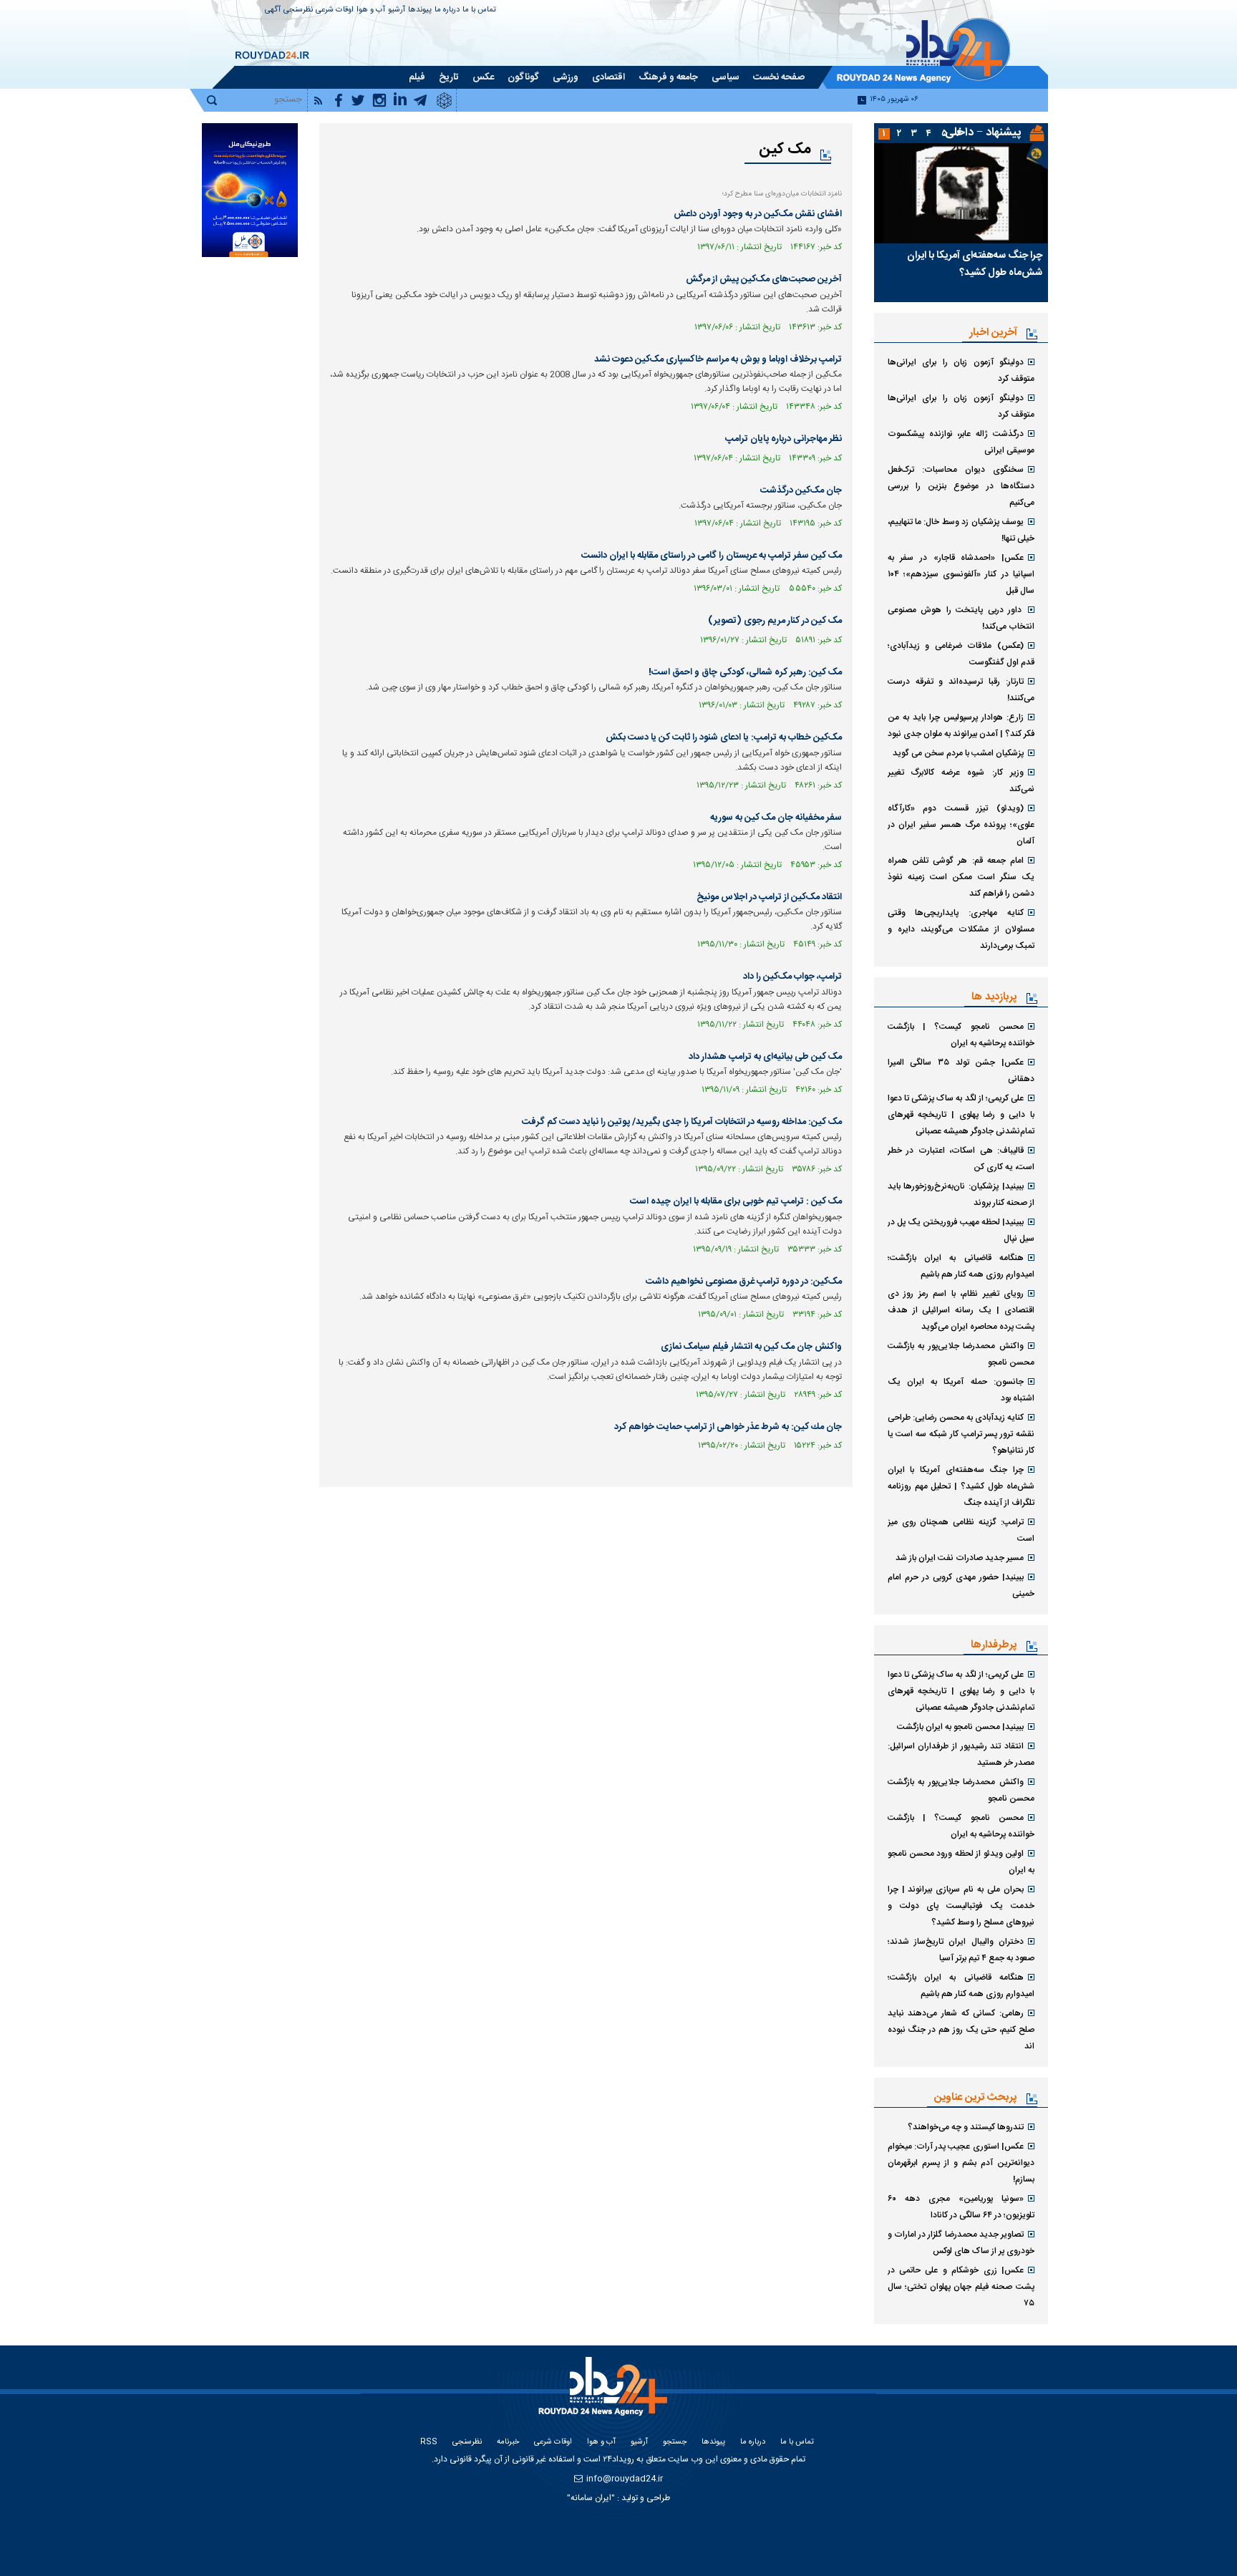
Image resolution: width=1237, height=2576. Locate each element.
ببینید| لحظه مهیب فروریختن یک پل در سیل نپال (961, 1230)
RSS (429, 2442)
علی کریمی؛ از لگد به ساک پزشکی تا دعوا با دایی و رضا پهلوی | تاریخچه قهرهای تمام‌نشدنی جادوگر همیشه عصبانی (961, 1115)
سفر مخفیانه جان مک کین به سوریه (776, 818)
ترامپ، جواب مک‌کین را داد (792, 977)
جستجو (675, 2442)
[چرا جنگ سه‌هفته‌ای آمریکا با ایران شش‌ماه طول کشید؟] (961, 193)
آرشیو (397, 10)
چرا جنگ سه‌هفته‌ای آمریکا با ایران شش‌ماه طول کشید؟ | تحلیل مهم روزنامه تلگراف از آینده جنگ (961, 1486)
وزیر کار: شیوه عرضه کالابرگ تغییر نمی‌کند (961, 781)
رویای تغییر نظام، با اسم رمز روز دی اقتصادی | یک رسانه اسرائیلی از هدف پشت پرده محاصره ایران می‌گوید (961, 1310)
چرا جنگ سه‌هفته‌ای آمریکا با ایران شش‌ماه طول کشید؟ (975, 264)
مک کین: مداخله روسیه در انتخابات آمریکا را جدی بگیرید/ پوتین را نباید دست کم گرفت (682, 1122)
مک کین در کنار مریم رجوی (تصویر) (775, 621)
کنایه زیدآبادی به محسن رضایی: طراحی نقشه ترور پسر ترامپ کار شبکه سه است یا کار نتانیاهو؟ (961, 1434)
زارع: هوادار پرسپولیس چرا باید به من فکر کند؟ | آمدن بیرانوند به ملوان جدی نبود (961, 726)
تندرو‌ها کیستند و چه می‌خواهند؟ (966, 2127)
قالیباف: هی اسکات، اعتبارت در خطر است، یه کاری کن (961, 1159)
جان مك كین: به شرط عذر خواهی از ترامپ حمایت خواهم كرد (728, 1427)
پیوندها (420, 10)
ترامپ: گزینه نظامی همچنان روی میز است (961, 1530)
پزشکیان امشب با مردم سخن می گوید (958, 753)
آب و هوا (371, 10)
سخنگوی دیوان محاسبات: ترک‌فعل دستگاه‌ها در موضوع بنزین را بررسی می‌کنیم (961, 486)
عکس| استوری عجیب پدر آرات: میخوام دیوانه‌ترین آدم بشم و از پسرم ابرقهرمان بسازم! (961, 2163)
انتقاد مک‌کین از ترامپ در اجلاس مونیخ (769, 897)
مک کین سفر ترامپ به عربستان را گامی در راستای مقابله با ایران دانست (712, 556)
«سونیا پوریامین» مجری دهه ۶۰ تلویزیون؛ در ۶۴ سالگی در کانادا (961, 2207)
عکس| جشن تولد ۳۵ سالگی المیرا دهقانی (961, 1071)
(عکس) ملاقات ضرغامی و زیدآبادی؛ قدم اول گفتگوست (961, 654)
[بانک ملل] (249, 190)
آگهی (273, 10)
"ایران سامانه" (591, 2498)
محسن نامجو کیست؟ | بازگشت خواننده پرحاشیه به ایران (961, 1035)
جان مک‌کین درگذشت (801, 490)
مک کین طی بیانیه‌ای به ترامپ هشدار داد (765, 1057)
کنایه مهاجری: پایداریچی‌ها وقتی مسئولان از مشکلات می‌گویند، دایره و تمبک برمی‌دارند (961, 929)
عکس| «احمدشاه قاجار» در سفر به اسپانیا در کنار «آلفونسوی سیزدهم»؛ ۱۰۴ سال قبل (961, 574)
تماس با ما (479, 10)
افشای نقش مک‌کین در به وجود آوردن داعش (758, 214)
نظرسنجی (298, 10)
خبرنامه (508, 2442)
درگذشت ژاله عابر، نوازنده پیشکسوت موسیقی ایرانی (961, 442)
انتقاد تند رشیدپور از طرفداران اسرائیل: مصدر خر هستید (961, 1754)
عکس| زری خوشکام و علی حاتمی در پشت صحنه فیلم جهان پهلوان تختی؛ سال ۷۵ (961, 2287)
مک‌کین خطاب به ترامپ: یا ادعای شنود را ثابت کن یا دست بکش (724, 737)
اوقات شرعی (335, 10)
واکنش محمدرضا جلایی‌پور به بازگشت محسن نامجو (961, 1354)
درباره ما (447, 10)
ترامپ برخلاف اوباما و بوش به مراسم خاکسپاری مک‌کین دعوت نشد (718, 359)
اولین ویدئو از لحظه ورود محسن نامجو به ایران (961, 1862)
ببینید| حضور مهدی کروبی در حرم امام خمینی (961, 1585)
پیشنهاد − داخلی (983, 133)
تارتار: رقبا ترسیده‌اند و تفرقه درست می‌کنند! (961, 690)
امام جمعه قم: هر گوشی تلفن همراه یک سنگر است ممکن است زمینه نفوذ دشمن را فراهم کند (961, 877)
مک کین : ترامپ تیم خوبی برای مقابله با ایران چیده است (736, 1201)
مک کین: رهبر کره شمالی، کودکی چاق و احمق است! (745, 672)
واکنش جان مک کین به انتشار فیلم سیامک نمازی (751, 1347)
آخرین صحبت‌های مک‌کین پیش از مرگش (764, 279)
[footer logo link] (605, 2395)
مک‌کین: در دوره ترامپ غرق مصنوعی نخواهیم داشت (744, 1282)
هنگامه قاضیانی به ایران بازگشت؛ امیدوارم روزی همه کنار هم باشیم (961, 1266)
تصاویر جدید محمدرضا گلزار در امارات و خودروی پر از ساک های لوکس (961, 2243)
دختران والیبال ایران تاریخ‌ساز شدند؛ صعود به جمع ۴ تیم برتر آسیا (961, 1950)
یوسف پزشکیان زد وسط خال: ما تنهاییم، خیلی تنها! (961, 530)
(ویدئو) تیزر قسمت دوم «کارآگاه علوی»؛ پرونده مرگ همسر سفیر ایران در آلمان (961, 825)
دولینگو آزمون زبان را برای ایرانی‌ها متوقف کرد (961, 371)
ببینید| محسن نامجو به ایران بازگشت (960, 1727)
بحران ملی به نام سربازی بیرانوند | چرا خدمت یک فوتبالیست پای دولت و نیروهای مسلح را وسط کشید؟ (961, 1906)
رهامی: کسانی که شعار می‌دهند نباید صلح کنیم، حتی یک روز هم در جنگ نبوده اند (961, 2030)
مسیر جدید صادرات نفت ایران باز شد (960, 1558)
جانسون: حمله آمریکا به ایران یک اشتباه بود (961, 1390)
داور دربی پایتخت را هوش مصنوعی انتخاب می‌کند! (961, 618)
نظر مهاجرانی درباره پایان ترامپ (784, 439)
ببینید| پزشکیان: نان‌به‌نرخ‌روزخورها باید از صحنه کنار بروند (961, 1195)
